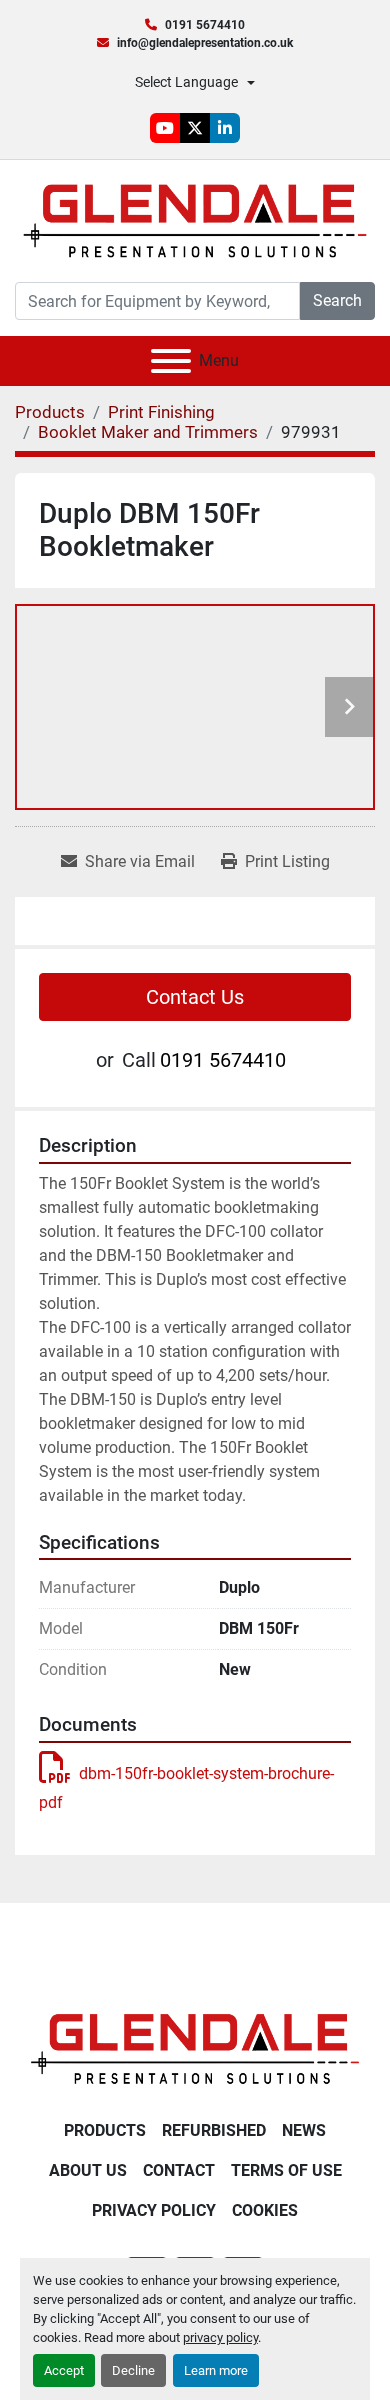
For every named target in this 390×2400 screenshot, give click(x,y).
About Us (88, 2170)
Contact (179, 2170)
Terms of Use (286, 2170)
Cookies (265, 2210)
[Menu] (171, 361)
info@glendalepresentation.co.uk (205, 43)
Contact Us (195, 997)
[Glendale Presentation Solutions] (195, 2047)
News (304, 2130)
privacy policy (220, 2337)
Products (105, 2130)
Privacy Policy (154, 2210)
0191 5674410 (205, 25)
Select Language (186, 82)
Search (337, 300)
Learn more (216, 2370)
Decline (133, 2370)
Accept (64, 2370)
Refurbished (214, 2130)
